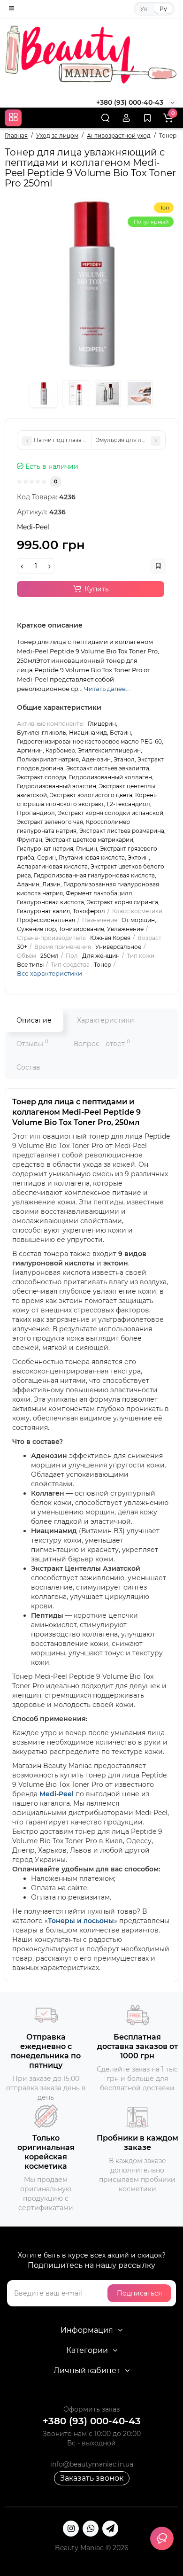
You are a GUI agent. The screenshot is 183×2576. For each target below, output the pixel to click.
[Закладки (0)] (147, 118)
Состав (28, 1067)
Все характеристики (50, 973)
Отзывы (32, 1043)
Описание (34, 1020)
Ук (144, 9)
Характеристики (106, 1020)
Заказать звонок (92, 2478)
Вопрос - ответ (102, 1043)
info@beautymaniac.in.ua (92, 2464)
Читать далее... (107, 689)
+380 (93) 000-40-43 (130, 102)
